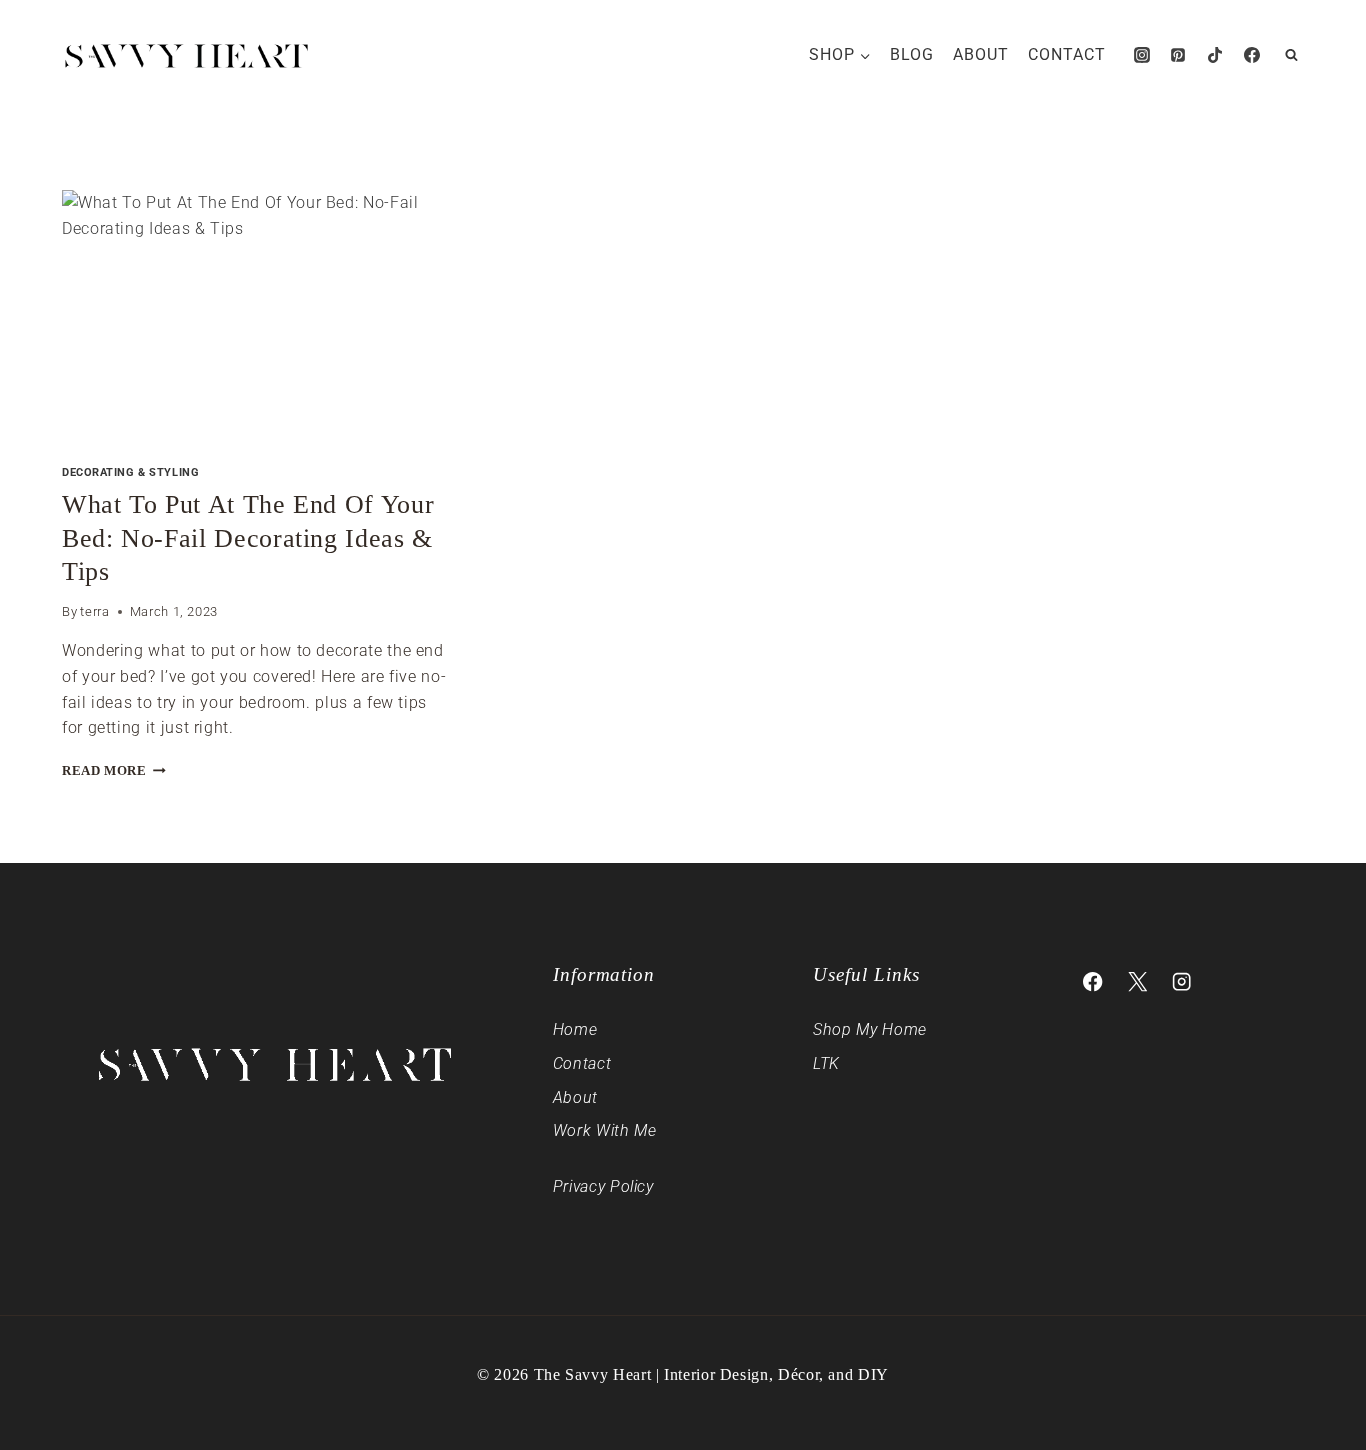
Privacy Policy (603, 1186)
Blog (912, 54)
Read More (114, 771)
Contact (1067, 54)
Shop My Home (870, 1029)
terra (94, 611)
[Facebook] (1252, 55)
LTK (826, 1063)
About (981, 54)
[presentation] (255, 319)
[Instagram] (1142, 55)
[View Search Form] (1291, 55)
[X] (1137, 982)
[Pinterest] (1178, 55)
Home (575, 1029)
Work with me (605, 1130)
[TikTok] (1215, 55)
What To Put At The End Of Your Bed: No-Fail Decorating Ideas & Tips (248, 538)
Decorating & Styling (130, 472)
